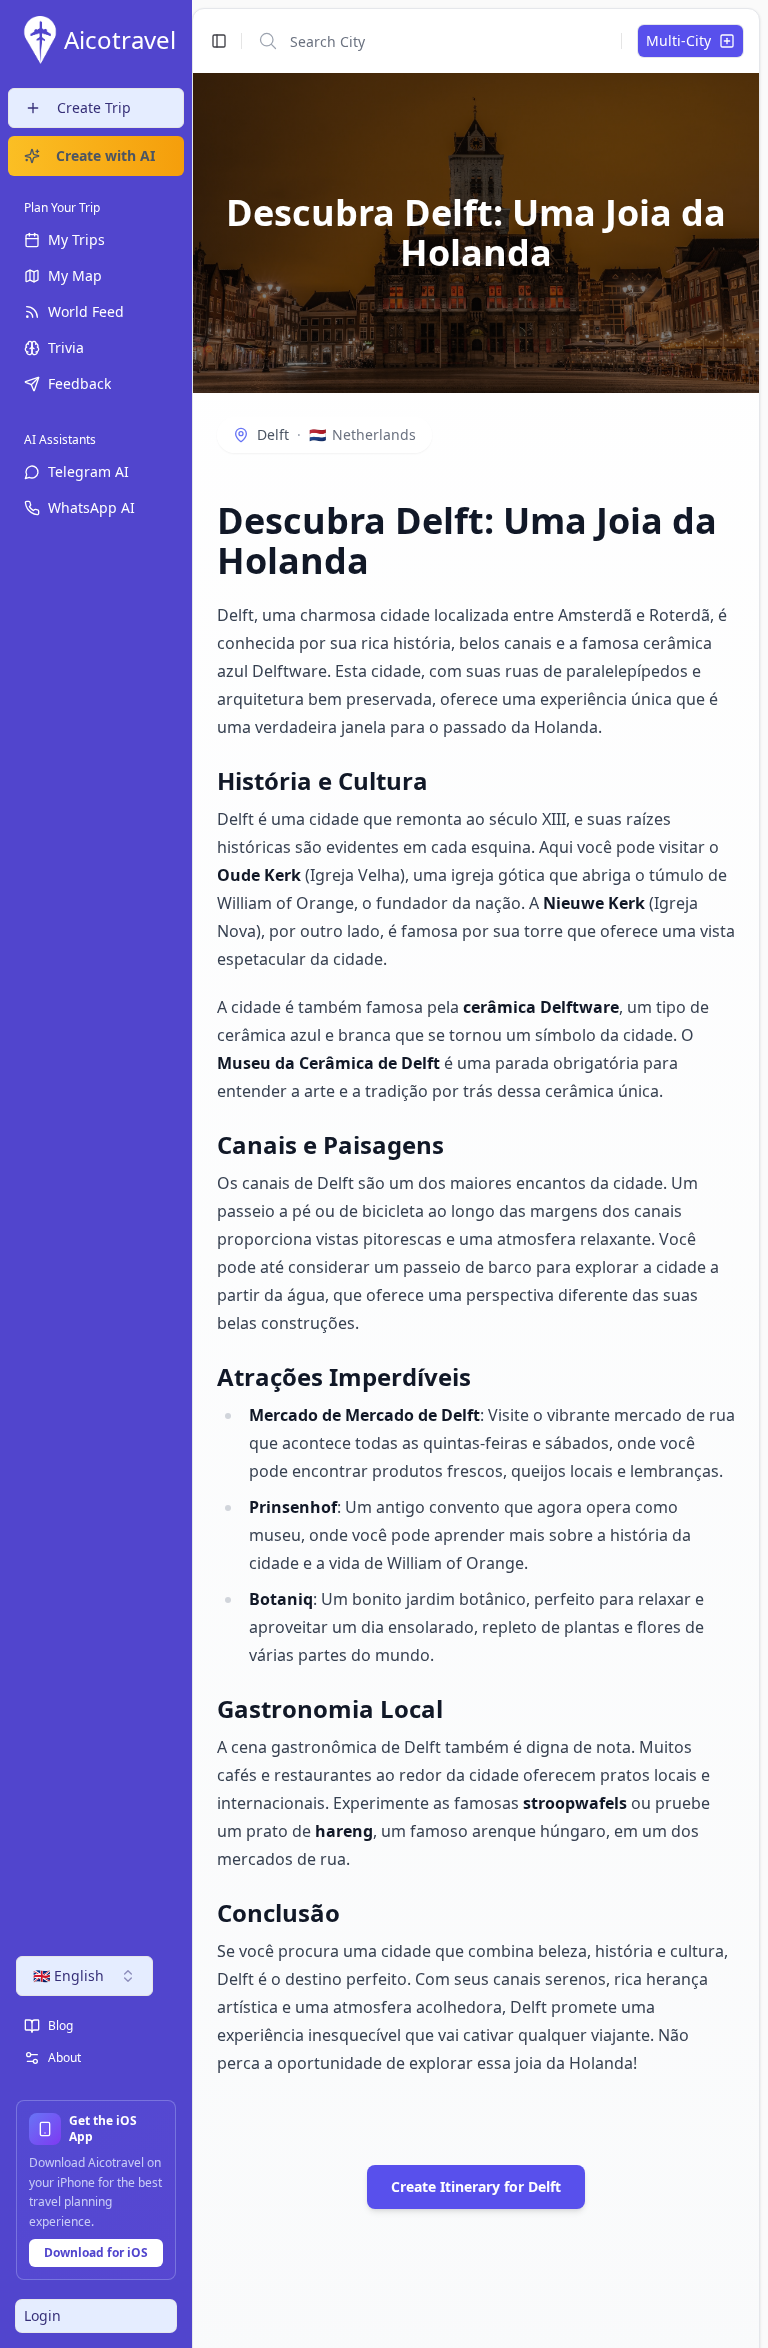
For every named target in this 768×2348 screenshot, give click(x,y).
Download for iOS (96, 2252)
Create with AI (105, 155)
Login (42, 2315)
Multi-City (678, 40)
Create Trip (94, 107)
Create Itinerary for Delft (476, 2186)
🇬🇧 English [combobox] (68, 1975)
